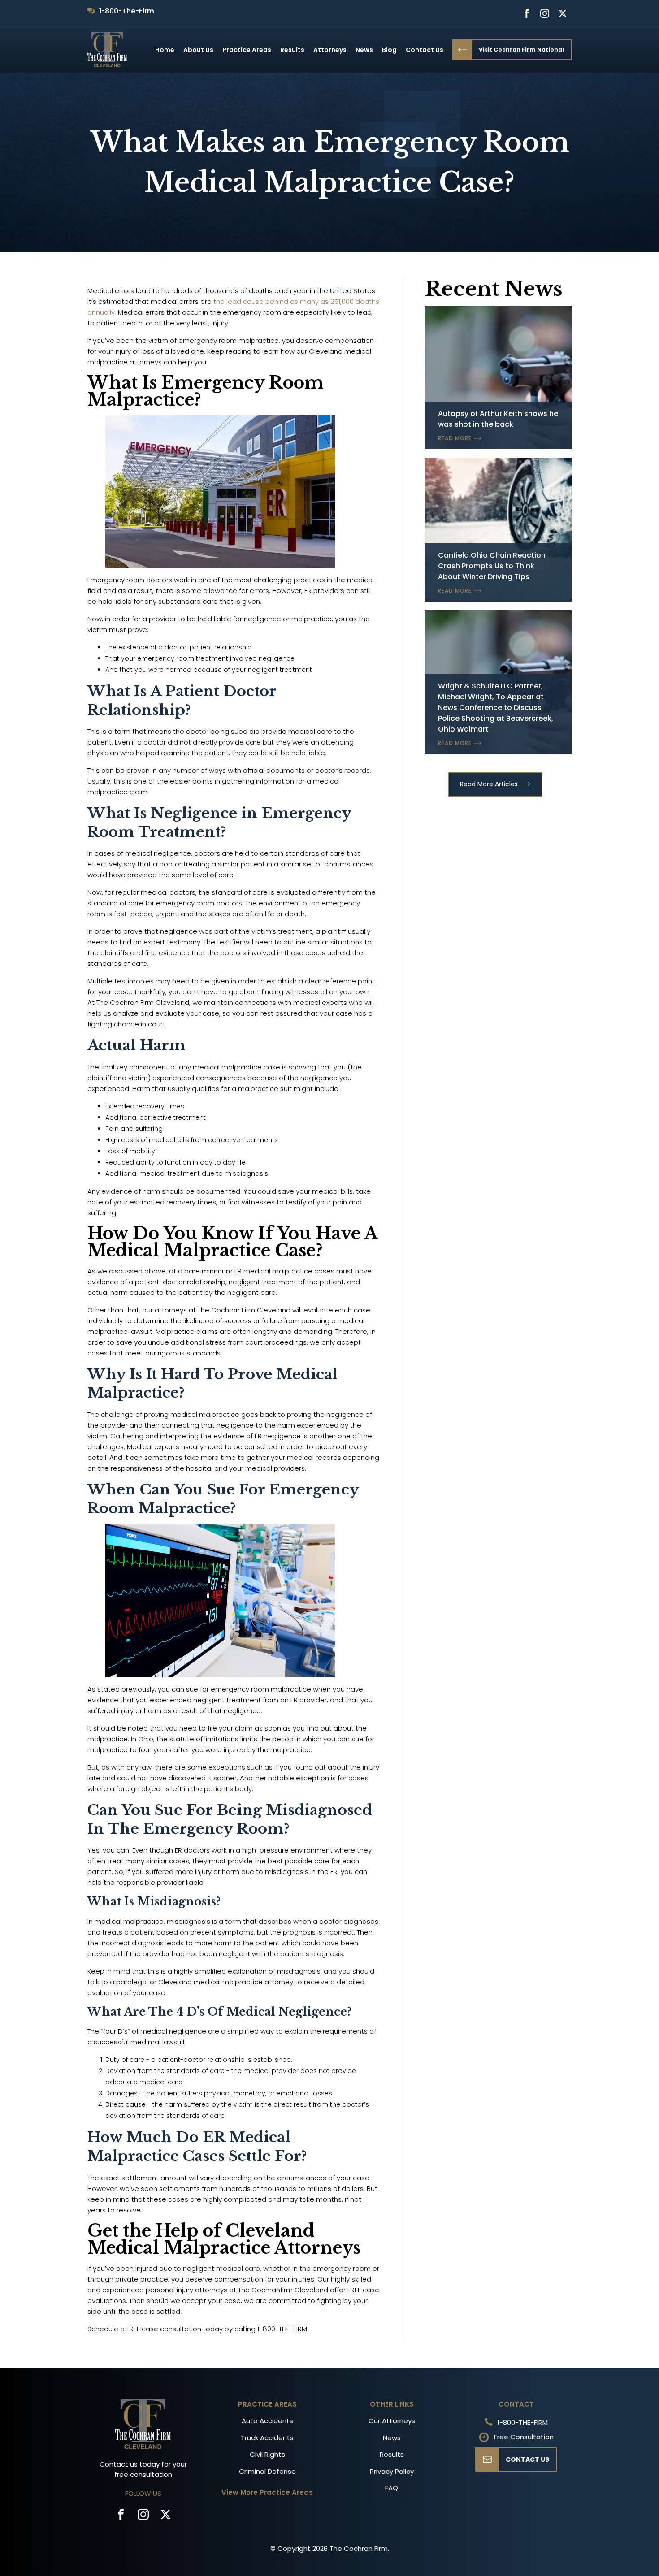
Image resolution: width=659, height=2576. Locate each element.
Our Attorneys (392, 2421)
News (364, 50)
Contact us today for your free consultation (143, 2469)
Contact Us (425, 50)
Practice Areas (247, 50)
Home (165, 50)
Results (292, 50)
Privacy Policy (392, 2471)
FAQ (392, 2488)
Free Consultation (524, 2437)
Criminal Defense (267, 2471)
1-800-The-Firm (127, 11)
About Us (198, 50)
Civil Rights (267, 2454)
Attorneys (330, 50)
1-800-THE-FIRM (522, 2422)
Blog (389, 50)
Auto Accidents (267, 2421)
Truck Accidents (267, 2438)
